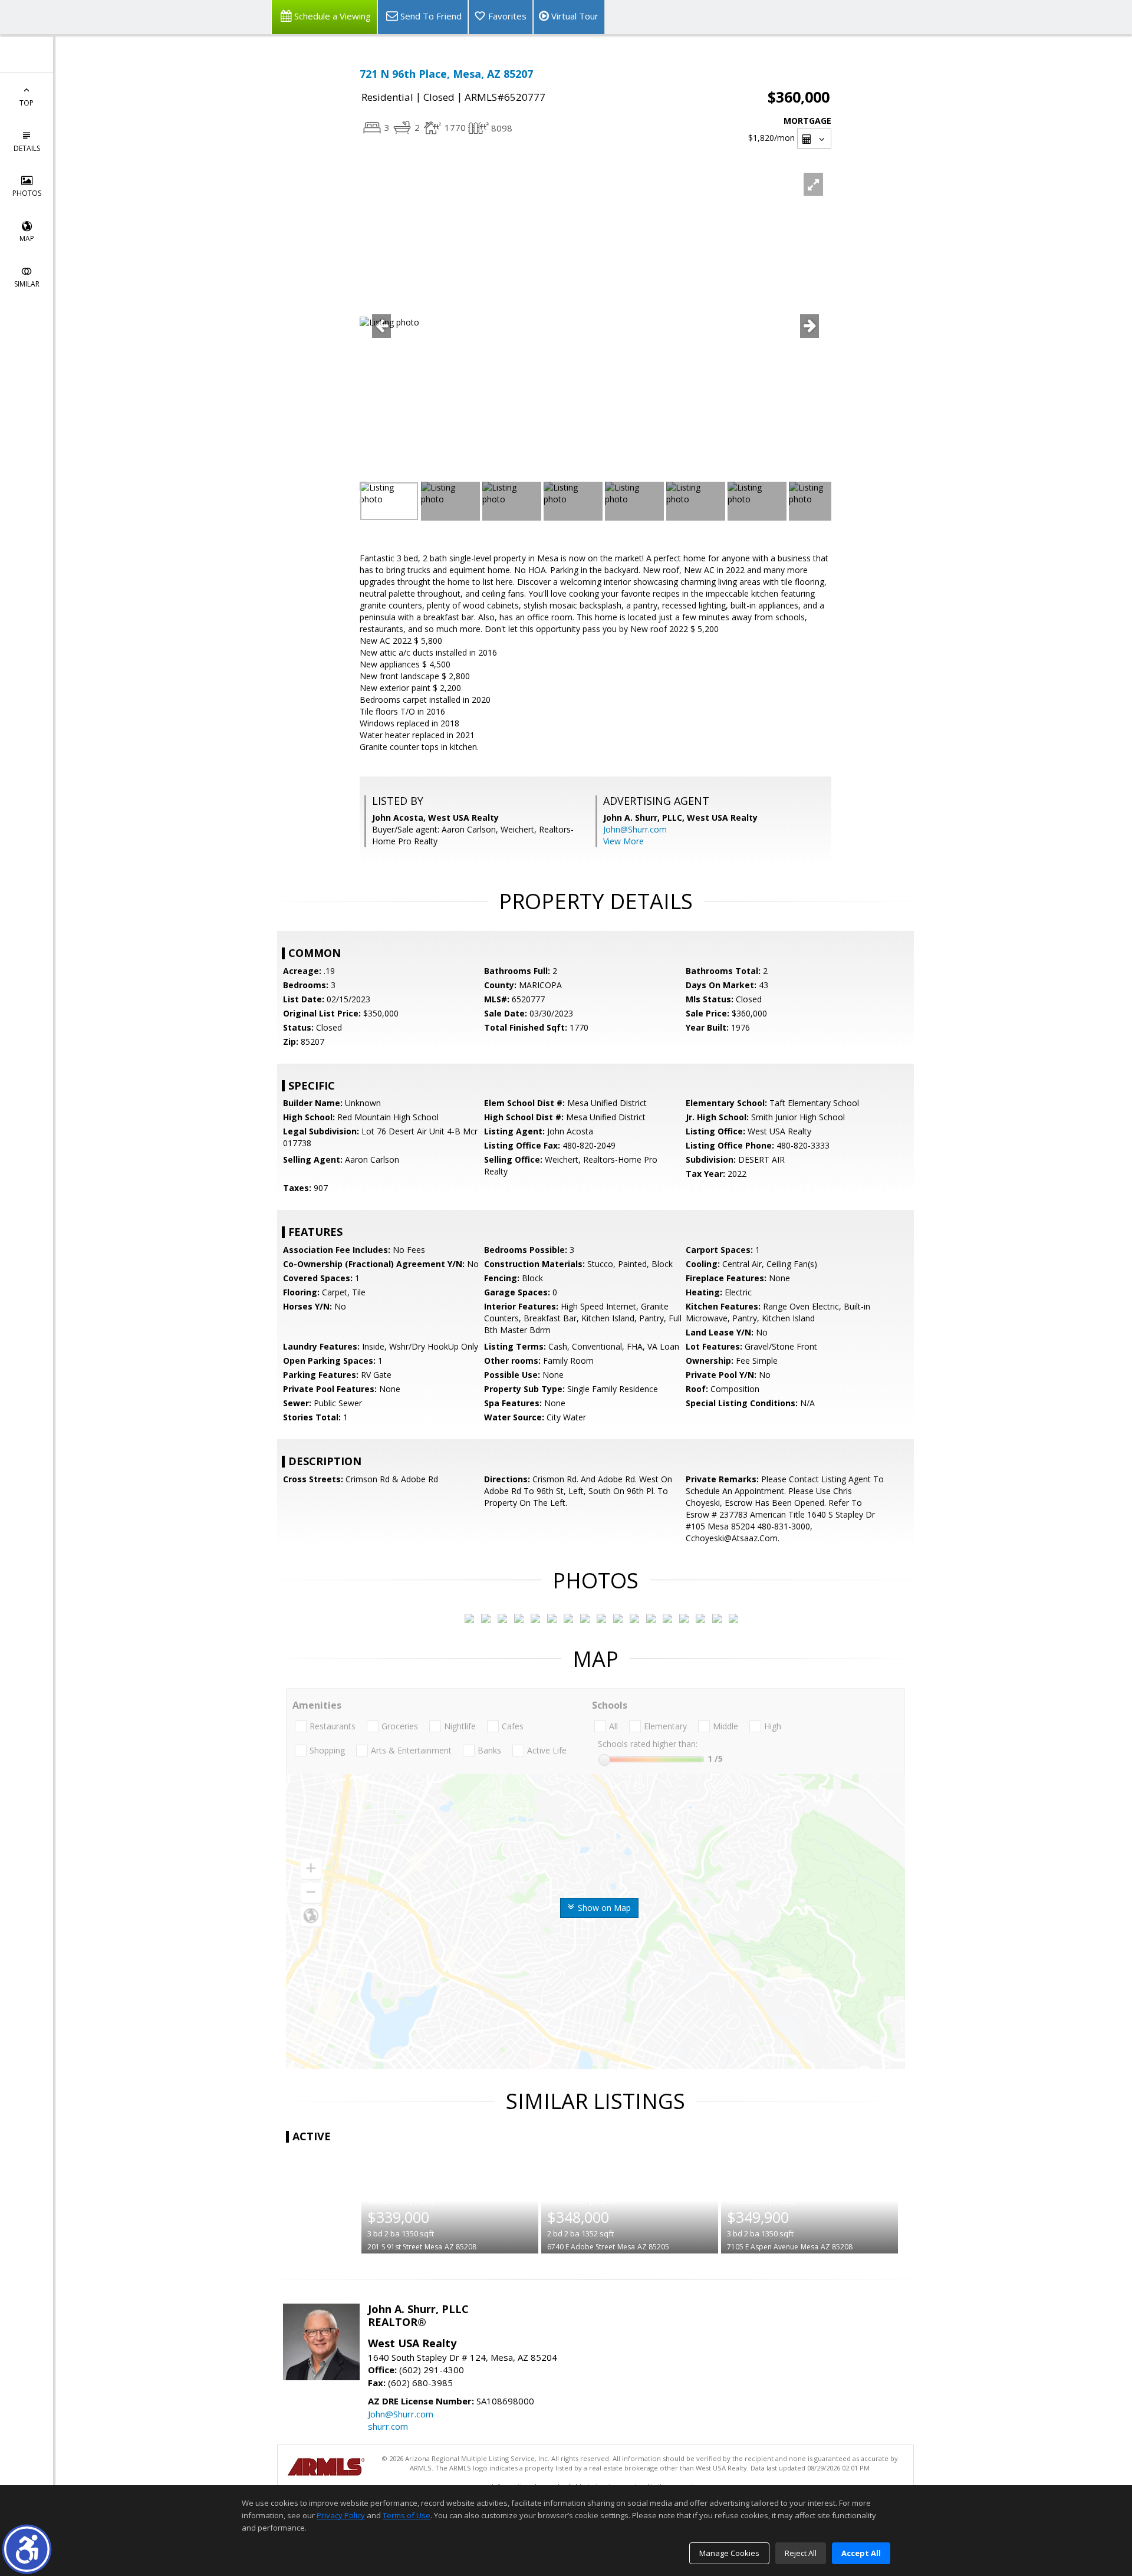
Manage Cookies (729, 2553)
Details (27, 148)
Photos (27, 193)
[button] (27, 2549)
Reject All (801, 2553)
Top (27, 103)
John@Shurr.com (635, 829)
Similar (27, 284)
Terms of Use (407, 2515)
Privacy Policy (341, 2515)
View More (623, 841)
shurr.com (388, 2426)
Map (27, 238)
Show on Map (603, 1908)
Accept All (861, 2553)
